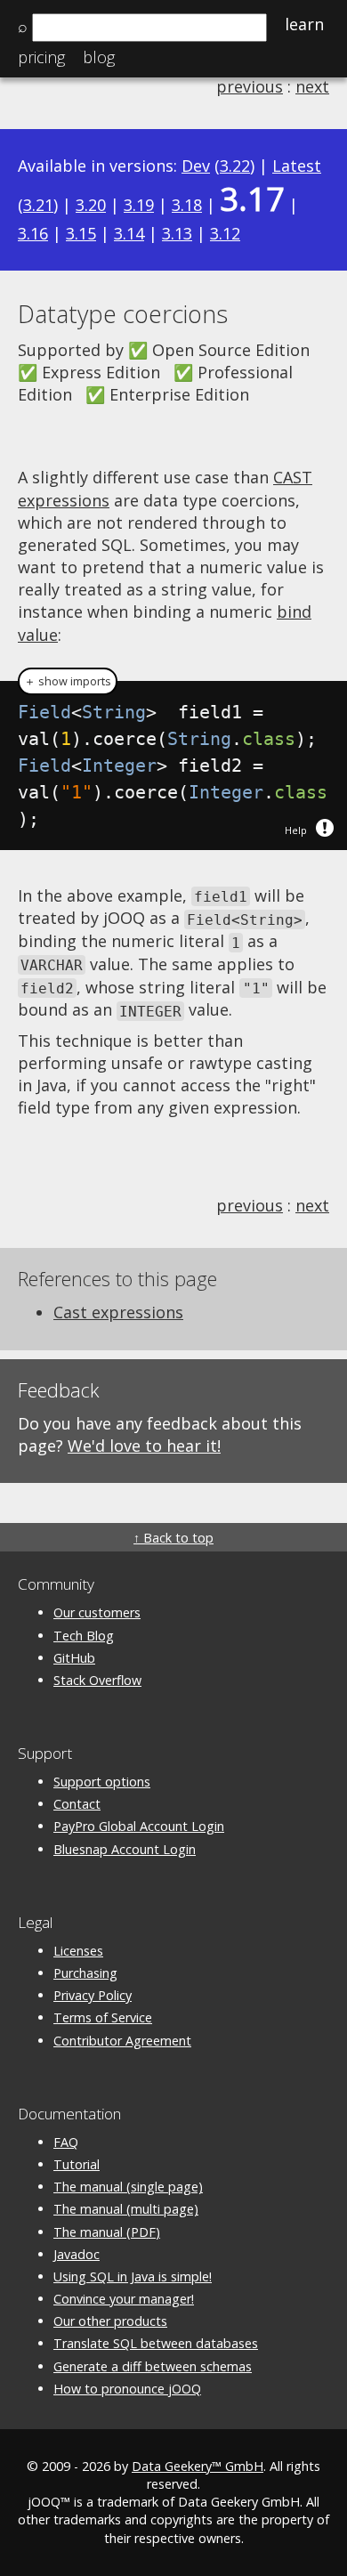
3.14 (129, 233)
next (312, 86)
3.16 (33, 233)
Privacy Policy (93, 1995)
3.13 (177, 233)
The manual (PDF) (107, 2232)
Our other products (110, 2321)
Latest (297, 166)
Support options (102, 1782)
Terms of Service (103, 2017)
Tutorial (77, 2164)
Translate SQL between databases (156, 2343)
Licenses (78, 1951)
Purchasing (85, 1973)
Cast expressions (118, 1312)
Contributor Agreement (122, 2041)
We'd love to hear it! (144, 1446)
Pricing (41, 57)
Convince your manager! (124, 2299)
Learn (304, 24)
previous (250, 86)
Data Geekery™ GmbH (198, 2466)
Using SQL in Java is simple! (133, 2276)
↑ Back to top (173, 1538)
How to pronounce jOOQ (127, 2389)
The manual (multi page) (126, 2209)
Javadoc (77, 2254)
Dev (196, 166)
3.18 (187, 205)
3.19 (139, 205)
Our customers (97, 1612)
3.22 (235, 166)
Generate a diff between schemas (153, 2366)
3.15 (81, 233)
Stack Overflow (97, 1680)
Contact (77, 1804)
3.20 (91, 205)
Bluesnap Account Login (125, 1849)
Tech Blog (84, 1636)
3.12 (225, 233)
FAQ (66, 2142)
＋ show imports (68, 681)
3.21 (38, 205)
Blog (99, 57)
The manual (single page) (128, 2187)
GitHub (74, 1658)
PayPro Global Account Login (139, 1826)
